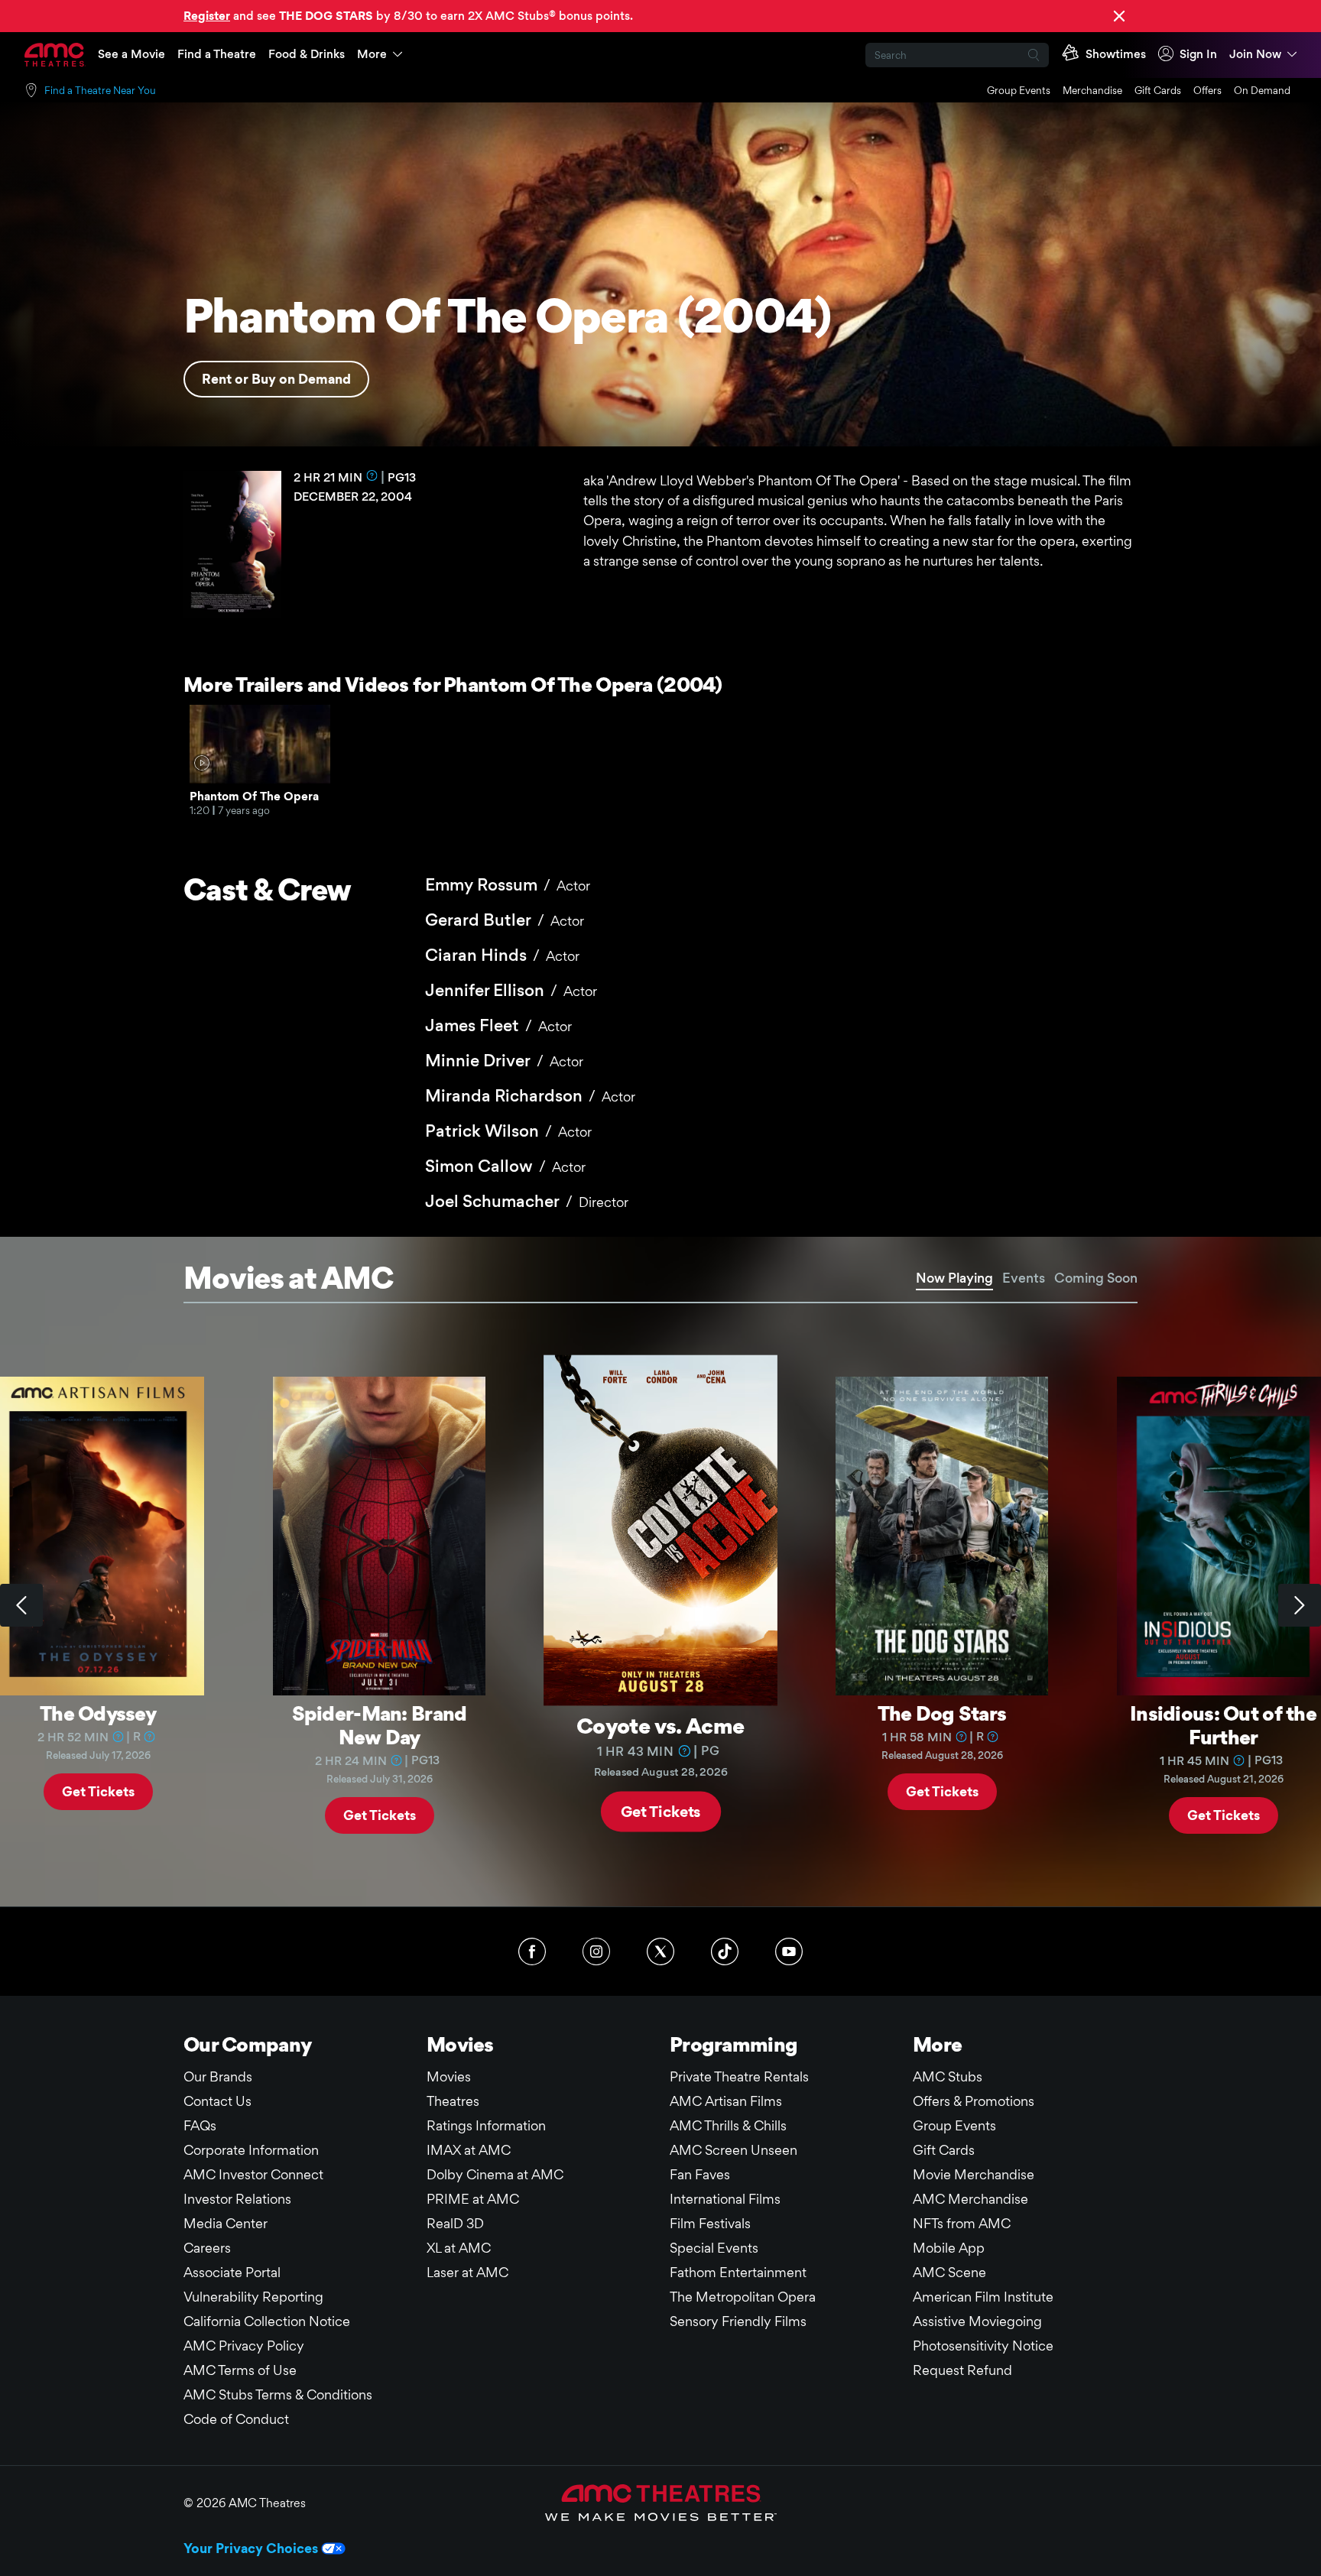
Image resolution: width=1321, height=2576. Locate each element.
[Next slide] (1300, 1605)
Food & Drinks (307, 54)
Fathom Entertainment (738, 2272)
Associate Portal (232, 2272)
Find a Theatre (217, 54)
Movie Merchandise (974, 2174)
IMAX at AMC (469, 2150)
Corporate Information (251, 2150)
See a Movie (131, 54)
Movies (449, 2076)
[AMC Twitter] (660, 1951)
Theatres (453, 2101)
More (372, 54)
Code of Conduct (236, 2419)
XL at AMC (459, 2248)
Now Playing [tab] (954, 1278)
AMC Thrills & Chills (728, 2125)
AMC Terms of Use (240, 2370)
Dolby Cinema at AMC (495, 2174)
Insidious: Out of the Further (1223, 1725)
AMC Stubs (948, 2076)
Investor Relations (237, 2199)
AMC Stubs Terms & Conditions (278, 2394)
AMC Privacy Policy (244, 2346)
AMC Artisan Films (726, 2101)
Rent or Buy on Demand (276, 379)
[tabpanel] (660, 1605)
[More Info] (372, 475)
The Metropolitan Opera (743, 2297)
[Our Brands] (661, 2503)
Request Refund (962, 2370)
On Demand (1262, 90)
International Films (725, 2199)
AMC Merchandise (970, 2199)
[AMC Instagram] (596, 1951)
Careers (207, 2248)
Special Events (714, 2248)
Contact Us (217, 2101)
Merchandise (1092, 90)
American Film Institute (983, 2297)
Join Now (1255, 54)
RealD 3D (455, 2223)
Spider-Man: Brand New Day (380, 1725)
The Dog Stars (942, 1713)
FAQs (200, 2125)
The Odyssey (98, 1713)
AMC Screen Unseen (734, 2150)
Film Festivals (710, 2223)
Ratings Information (486, 2125)
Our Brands (218, 2076)
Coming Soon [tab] (1096, 1278)
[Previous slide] (21, 1605)
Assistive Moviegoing (977, 2321)
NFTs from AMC (962, 2223)
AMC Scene (949, 2272)
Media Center (226, 2223)
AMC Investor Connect (253, 2174)
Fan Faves (700, 2174)
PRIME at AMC (473, 2199)
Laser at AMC (467, 2272)
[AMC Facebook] (532, 1951)
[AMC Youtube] (789, 1951)
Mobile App (949, 2248)
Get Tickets (98, 1791)
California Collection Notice (267, 2321)
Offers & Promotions (974, 2101)
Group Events (1019, 90)
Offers (1207, 90)
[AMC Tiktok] (725, 1951)
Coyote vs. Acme (660, 1725)
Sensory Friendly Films (738, 2321)
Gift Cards (1158, 90)
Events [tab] (1024, 1278)
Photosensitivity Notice (983, 2346)
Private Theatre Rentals (739, 2076)
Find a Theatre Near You (100, 90)
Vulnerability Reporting (253, 2297)
